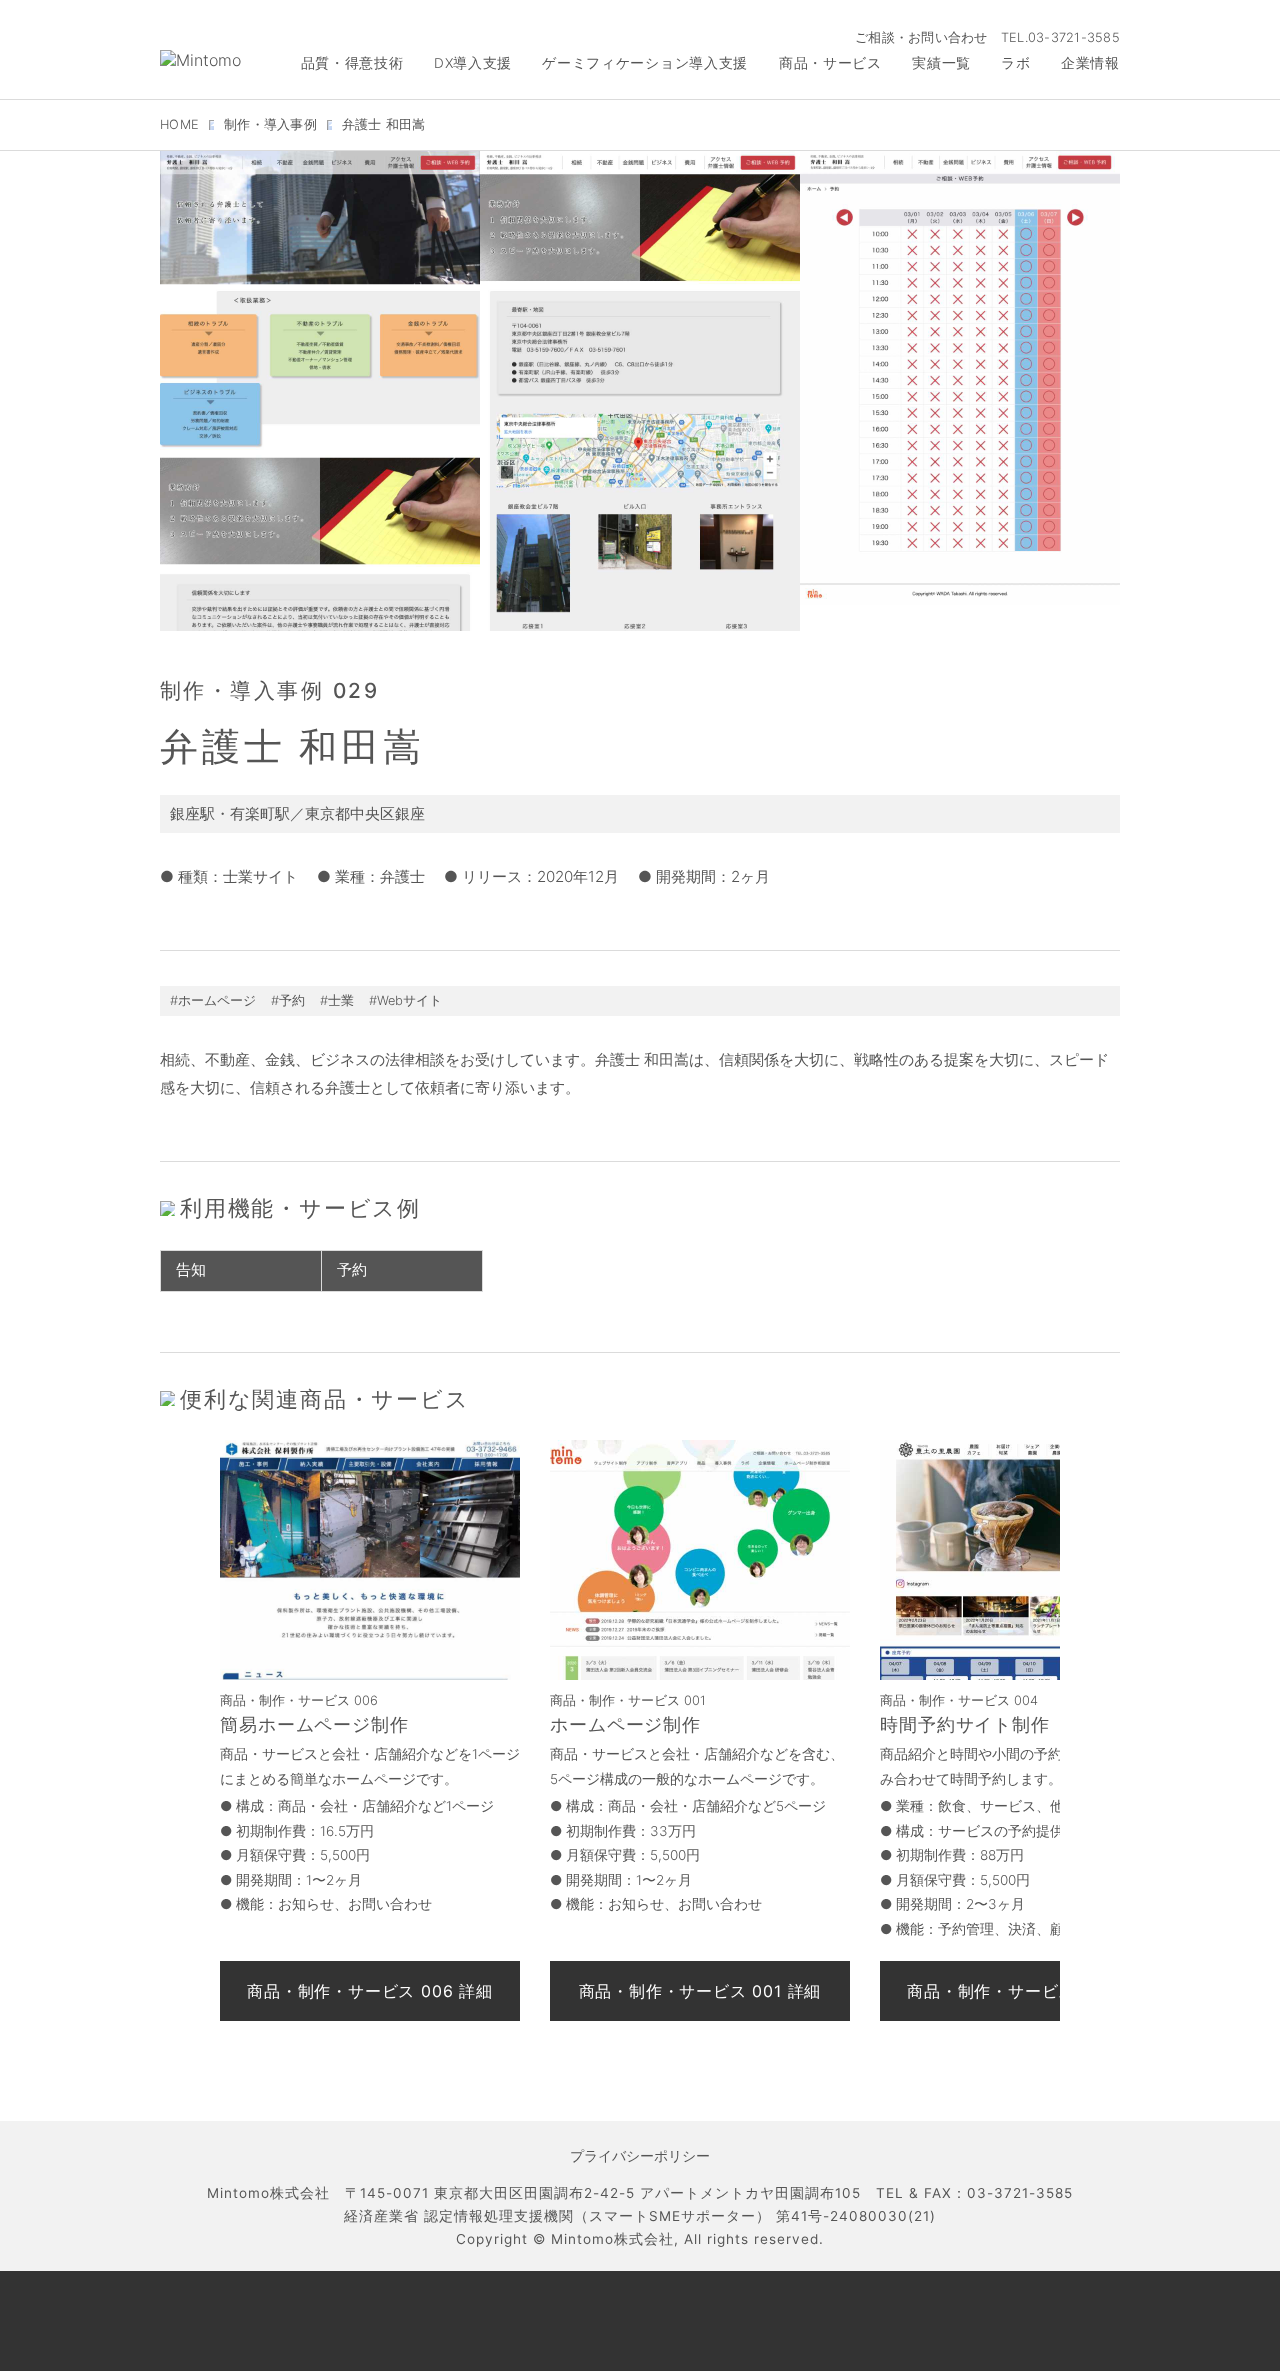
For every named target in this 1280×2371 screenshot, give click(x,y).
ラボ (1015, 63)
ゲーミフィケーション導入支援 (645, 63)
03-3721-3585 (1074, 37)
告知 (191, 1269)
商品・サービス (830, 63)
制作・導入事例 (270, 124)
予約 (352, 1269)
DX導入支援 (473, 63)
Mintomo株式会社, (615, 2239)
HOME (179, 124)
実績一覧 (941, 63)
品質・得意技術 (352, 63)
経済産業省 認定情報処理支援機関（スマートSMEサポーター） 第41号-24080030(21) (640, 2216)
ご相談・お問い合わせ (921, 37)
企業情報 (1090, 63)
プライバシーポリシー (640, 2156)
